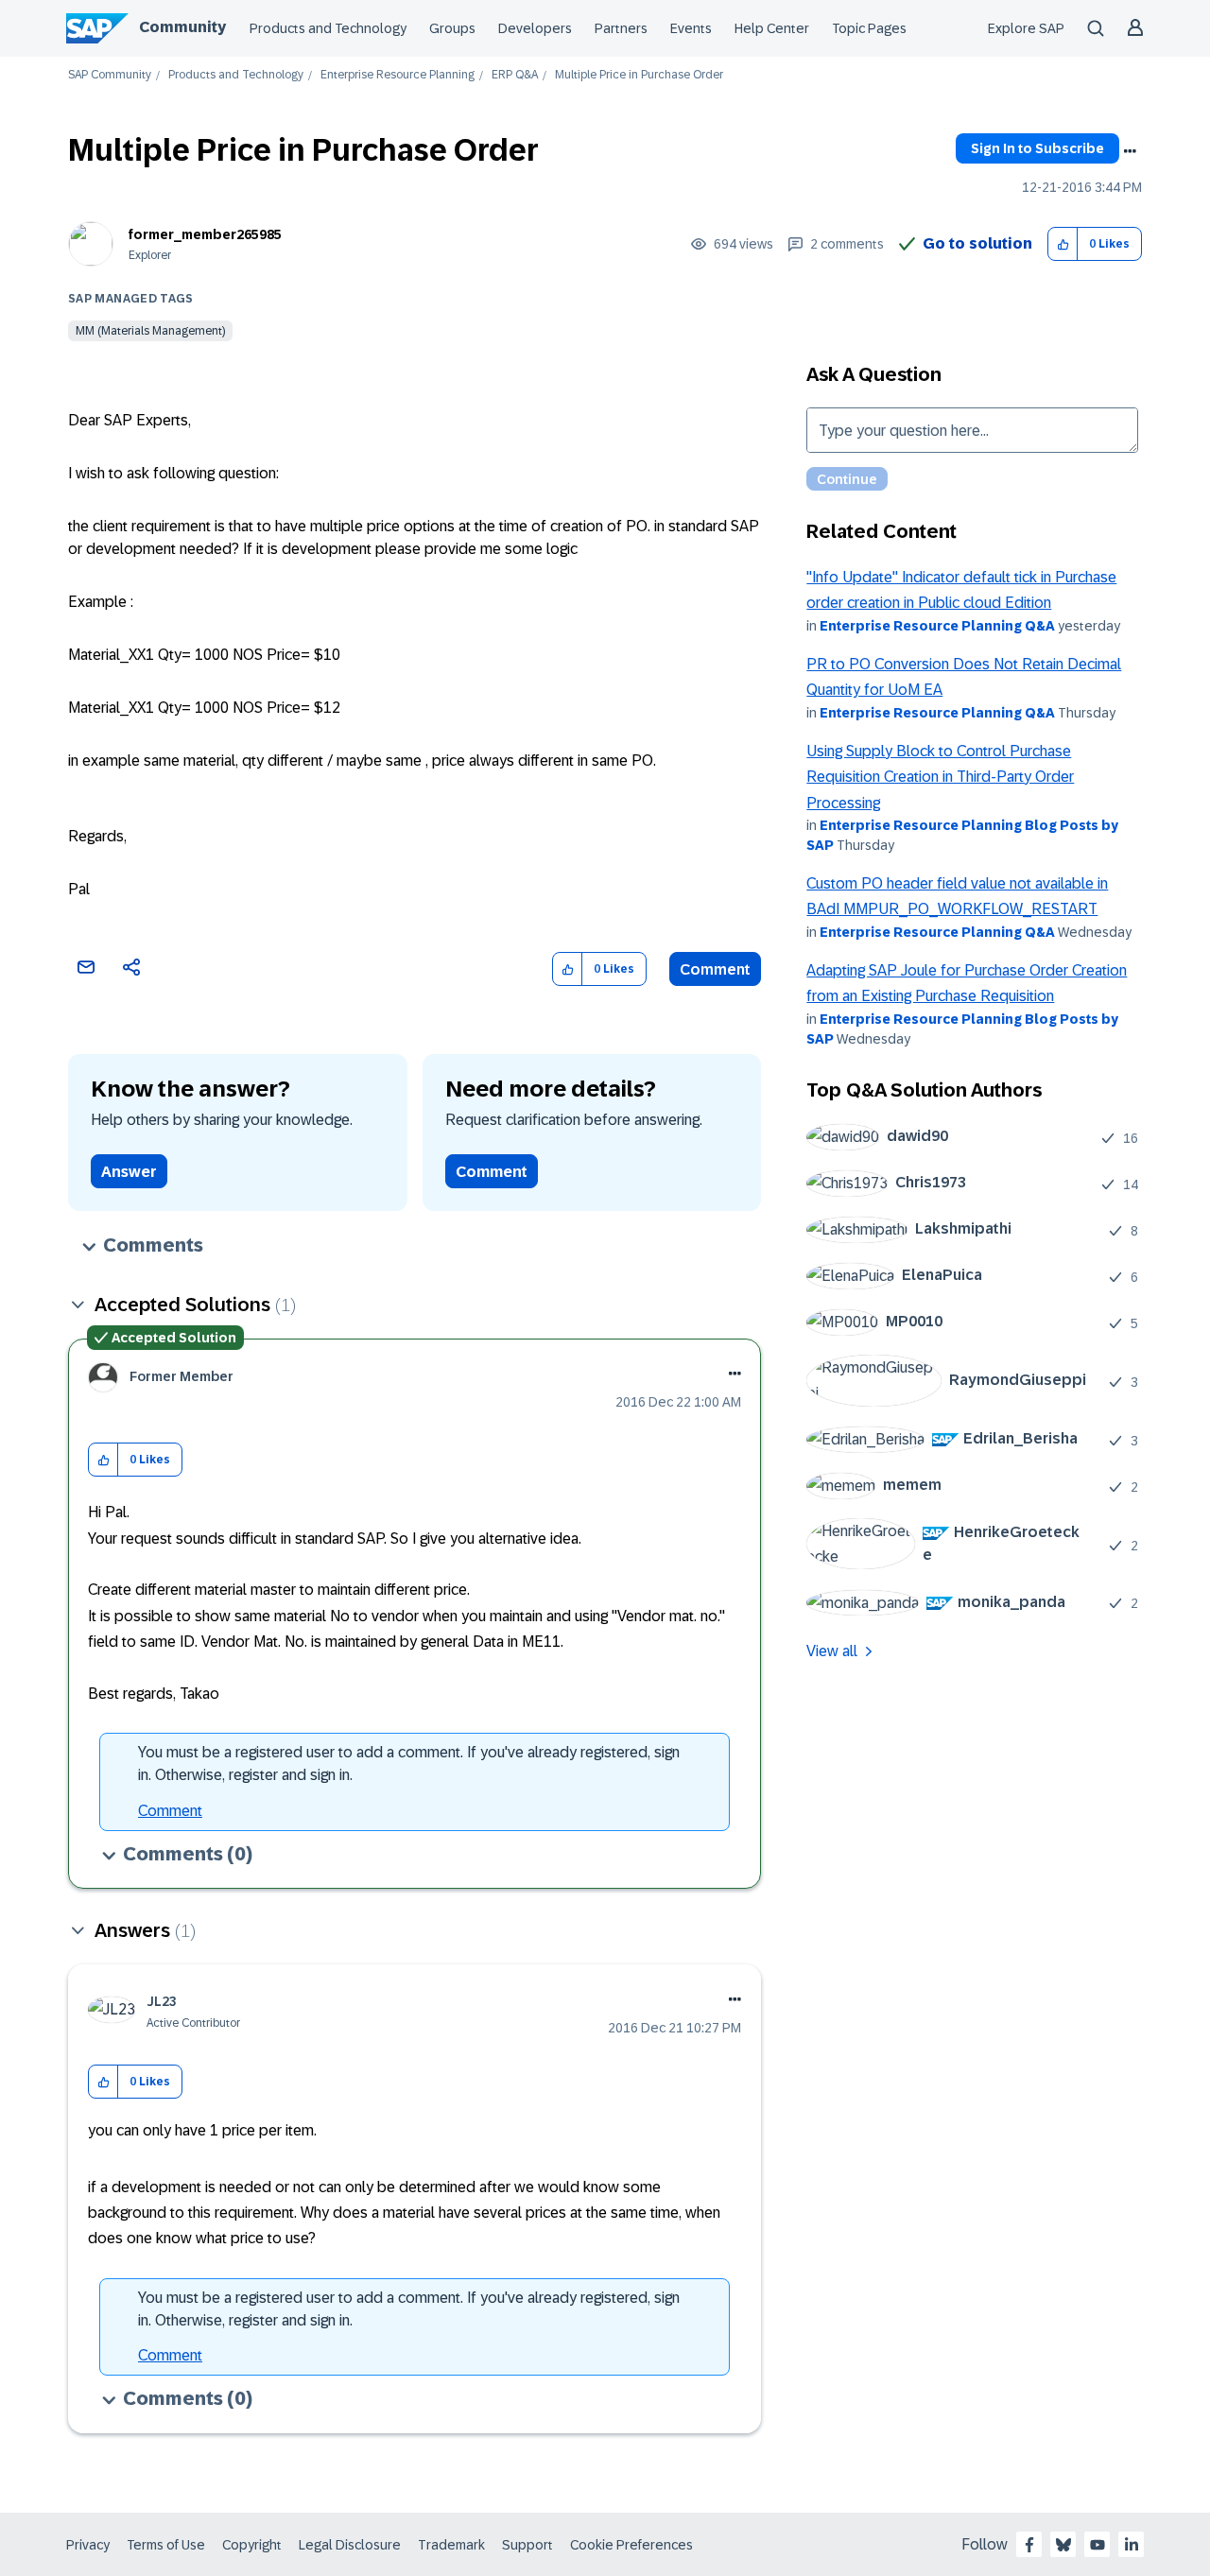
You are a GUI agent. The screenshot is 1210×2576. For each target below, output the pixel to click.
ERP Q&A (515, 75)
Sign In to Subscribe (1037, 148)
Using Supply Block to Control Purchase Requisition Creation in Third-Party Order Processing (940, 777)
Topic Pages (869, 28)
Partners (621, 28)
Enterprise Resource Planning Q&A (937, 626)
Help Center (772, 28)
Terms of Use (166, 2545)
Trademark (451, 2545)
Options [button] (1130, 151)
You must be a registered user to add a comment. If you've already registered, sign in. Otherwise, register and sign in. (409, 1763)
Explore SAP (1026, 28)
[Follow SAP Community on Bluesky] (1063, 2545)
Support (527, 2545)
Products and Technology (328, 28)
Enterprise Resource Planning (398, 75)
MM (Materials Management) (150, 331)
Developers (535, 28)
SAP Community (110, 75)
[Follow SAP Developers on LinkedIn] (1132, 2545)
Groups (452, 28)
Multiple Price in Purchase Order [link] (639, 75)
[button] (1063, 244)
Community (182, 27)
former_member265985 (205, 234)
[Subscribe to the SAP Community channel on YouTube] (1098, 2545)
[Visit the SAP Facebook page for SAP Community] (1029, 2545)
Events (691, 28)
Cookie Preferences (631, 2545)
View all (832, 1651)
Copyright (252, 2545)
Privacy (88, 2545)
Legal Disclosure (350, 2545)
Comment (715, 969)
